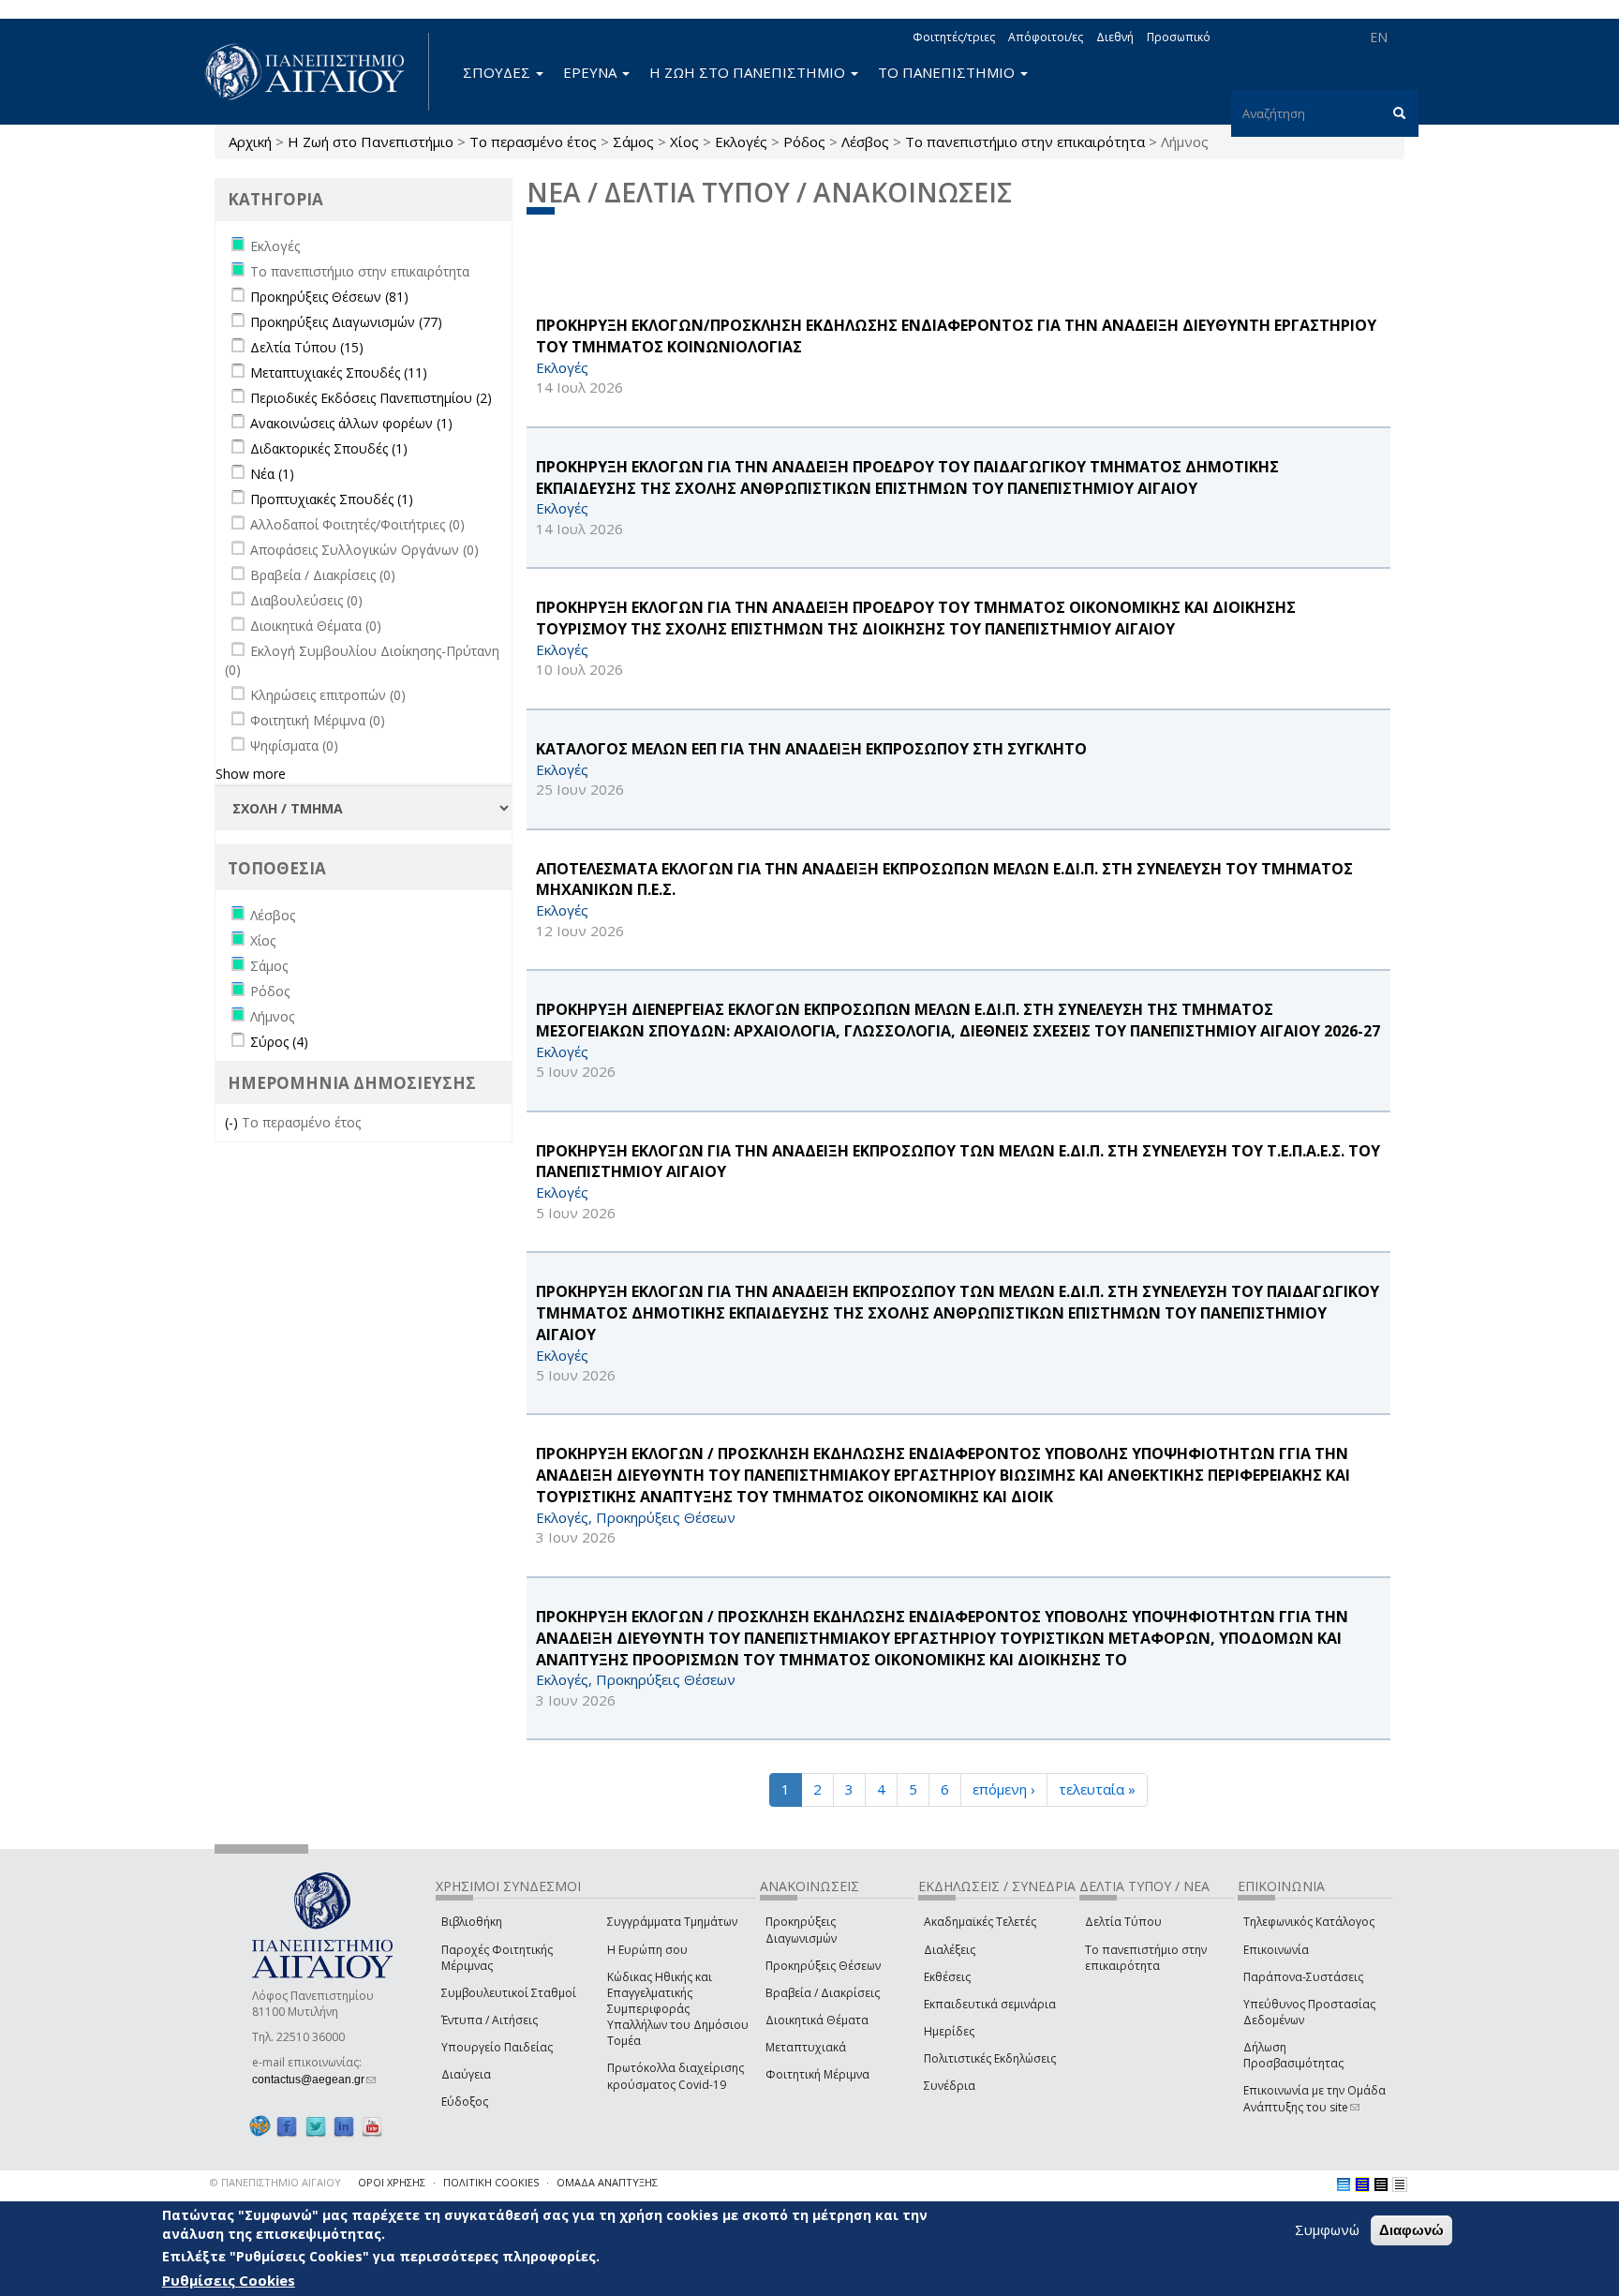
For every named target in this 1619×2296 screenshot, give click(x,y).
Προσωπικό (1179, 37)
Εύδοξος (465, 2102)
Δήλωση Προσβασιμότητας (1293, 2055)
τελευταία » (1097, 1789)
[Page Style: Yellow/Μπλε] (1362, 2184)
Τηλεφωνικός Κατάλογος (1309, 1922)
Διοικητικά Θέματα (817, 2020)
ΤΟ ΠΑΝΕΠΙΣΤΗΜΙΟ (948, 72)
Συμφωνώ (1327, 2229)
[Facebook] (287, 2127)
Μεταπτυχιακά (806, 2047)
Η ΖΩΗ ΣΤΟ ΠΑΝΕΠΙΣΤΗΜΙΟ (749, 72)
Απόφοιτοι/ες (1046, 37)
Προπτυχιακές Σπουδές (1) (332, 499)
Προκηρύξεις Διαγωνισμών (801, 1930)
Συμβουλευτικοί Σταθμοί (509, 1993)
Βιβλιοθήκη (472, 1922)
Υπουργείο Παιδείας (497, 2047)
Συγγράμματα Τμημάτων (672, 1922)
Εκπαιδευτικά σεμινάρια (990, 2004)
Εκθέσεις (947, 1977)
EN (1379, 37)
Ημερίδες (949, 2031)
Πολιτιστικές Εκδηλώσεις (990, 2058)
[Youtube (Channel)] (372, 2127)
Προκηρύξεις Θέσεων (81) (329, 297)
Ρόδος (804, 142)
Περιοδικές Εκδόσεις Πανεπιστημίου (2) (371, 398)
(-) (233, 1122)
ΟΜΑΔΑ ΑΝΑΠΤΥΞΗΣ (607, 2182)
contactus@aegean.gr (314, 2080)
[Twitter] (316, 2127)
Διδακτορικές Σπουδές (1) (329, 448)
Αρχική (250, 142)
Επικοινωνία (1276, 1950)
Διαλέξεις (950, 1950)
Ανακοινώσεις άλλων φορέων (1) (351, 423)
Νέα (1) (272, 474)
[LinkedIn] (344, 2127)
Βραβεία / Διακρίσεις (823, 1993)
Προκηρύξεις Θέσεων (823, 1966)
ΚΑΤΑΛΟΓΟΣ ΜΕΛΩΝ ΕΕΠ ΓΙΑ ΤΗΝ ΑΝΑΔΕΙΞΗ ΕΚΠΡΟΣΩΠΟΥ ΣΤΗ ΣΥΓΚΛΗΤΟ (811, 749)
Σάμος (633, 142)
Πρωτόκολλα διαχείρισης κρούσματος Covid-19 (676, 2076)
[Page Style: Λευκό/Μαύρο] (1381, 2184)
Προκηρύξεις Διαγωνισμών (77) (346, 322)
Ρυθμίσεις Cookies (229, 2280)
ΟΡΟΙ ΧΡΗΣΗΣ (392, 2182)
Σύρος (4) (279, 1042)
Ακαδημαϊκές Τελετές (980, 1922)
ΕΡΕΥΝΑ (592, 72)
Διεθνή (1115, 37)
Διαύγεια (466, 2074)
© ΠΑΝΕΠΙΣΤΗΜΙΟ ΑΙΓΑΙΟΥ (275, 2182)
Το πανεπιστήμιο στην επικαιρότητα (1025, 142)
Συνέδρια (950, 2086)
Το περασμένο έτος (533, 142)
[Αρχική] (315, 72)
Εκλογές (741, 142)
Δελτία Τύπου (1123, 1922)
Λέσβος (865, 142)
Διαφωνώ (1411, 2230)
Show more (251, 774)
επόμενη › (1004, 1789)
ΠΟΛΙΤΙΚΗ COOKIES (491, 2182)
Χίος (684, 142)
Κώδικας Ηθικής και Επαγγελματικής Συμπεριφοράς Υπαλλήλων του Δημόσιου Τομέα (678, 2009)
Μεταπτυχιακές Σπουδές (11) (339, 373)
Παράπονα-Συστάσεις (1303, 1977)
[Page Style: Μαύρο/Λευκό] (1400, 2184)
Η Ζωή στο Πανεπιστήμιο (371, 142)
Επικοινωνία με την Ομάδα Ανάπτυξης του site (1315, 2098)
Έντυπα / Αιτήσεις (490, 2020)
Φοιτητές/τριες (954, 37)
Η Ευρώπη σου (647, 1950)
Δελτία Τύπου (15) (307, 347)
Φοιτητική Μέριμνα (817, 2074)
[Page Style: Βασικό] (1344, 2184)
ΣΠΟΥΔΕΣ (498, 72)
